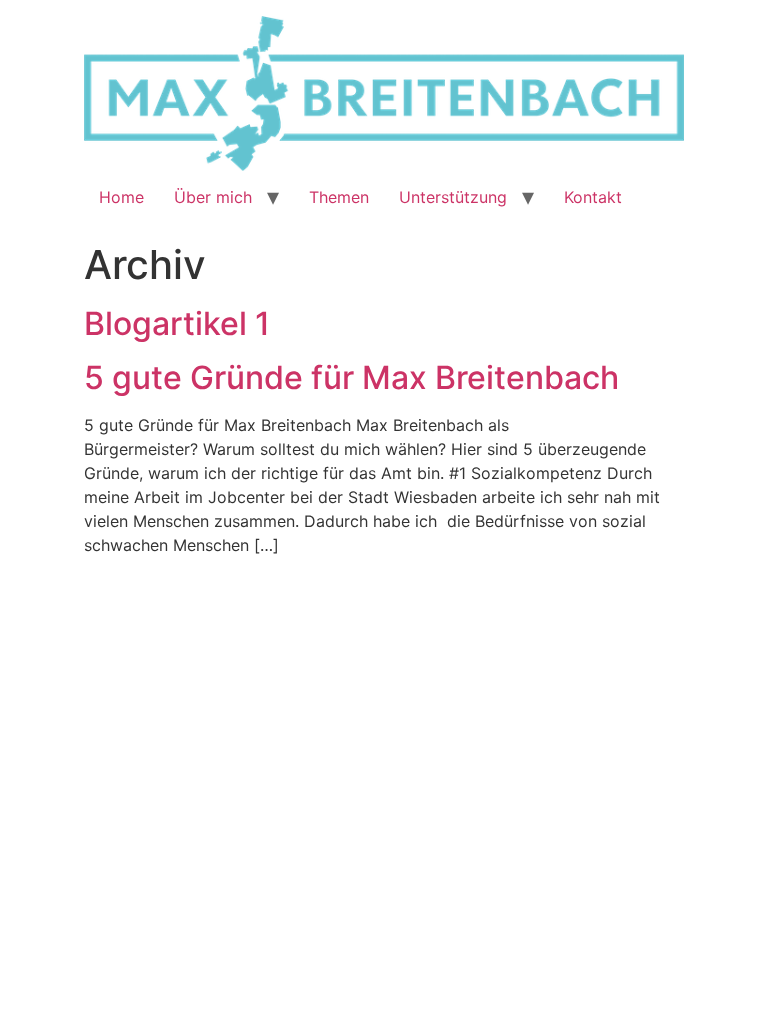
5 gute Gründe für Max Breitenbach (351, 377)
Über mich (213, 197)
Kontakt (593, 197)
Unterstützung (453, 197)
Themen (339, 197)
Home (121, 197)
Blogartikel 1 (177, 323)
